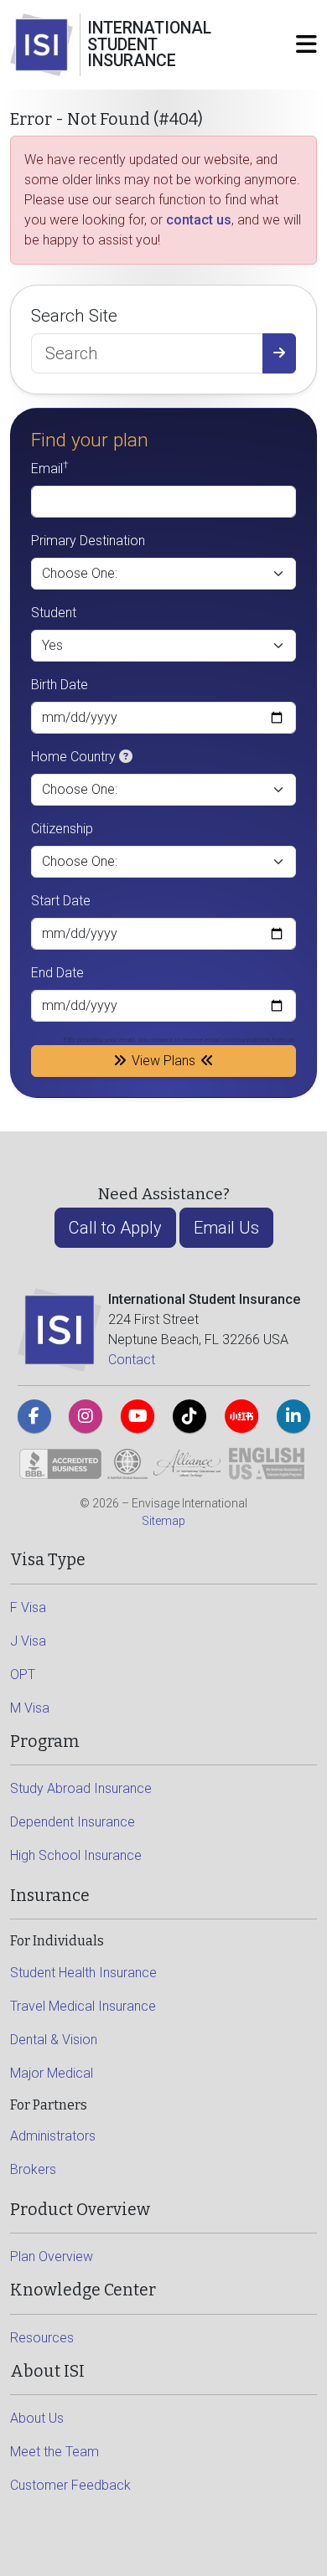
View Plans (163, 1061)
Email (50, 468)
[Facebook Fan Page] (34, 1416)
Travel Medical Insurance (83, 2006)
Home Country (73, 757)
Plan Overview (52, 2257)
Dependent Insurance (73, 1822)
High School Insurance (76, 1855)
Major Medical (52, 2073)
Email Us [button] (226, 1228)
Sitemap (163, 1521)
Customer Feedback (70, 2485)
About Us (37, 2418)
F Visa (28, 1607)
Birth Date (60, 685)
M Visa (30, 1708)
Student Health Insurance (83, 1973)
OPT (23, 1674)
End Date (57, 973)
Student (54, 613)
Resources (42, 2338)
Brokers (33, 2169)
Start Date (61, 901)
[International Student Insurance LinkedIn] (293, 1416)
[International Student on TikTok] (189, 1416)
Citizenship (62, 829)
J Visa (28, 1641)
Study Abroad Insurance (81, 1788)
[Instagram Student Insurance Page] (86, 1416)
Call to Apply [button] (115, 1228)
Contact (132, 1360)
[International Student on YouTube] (138, 1416)
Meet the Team (54, 2452)
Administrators (53, 2136)
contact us (199, 220)
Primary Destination (88, 541)
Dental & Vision (54, 2040)
